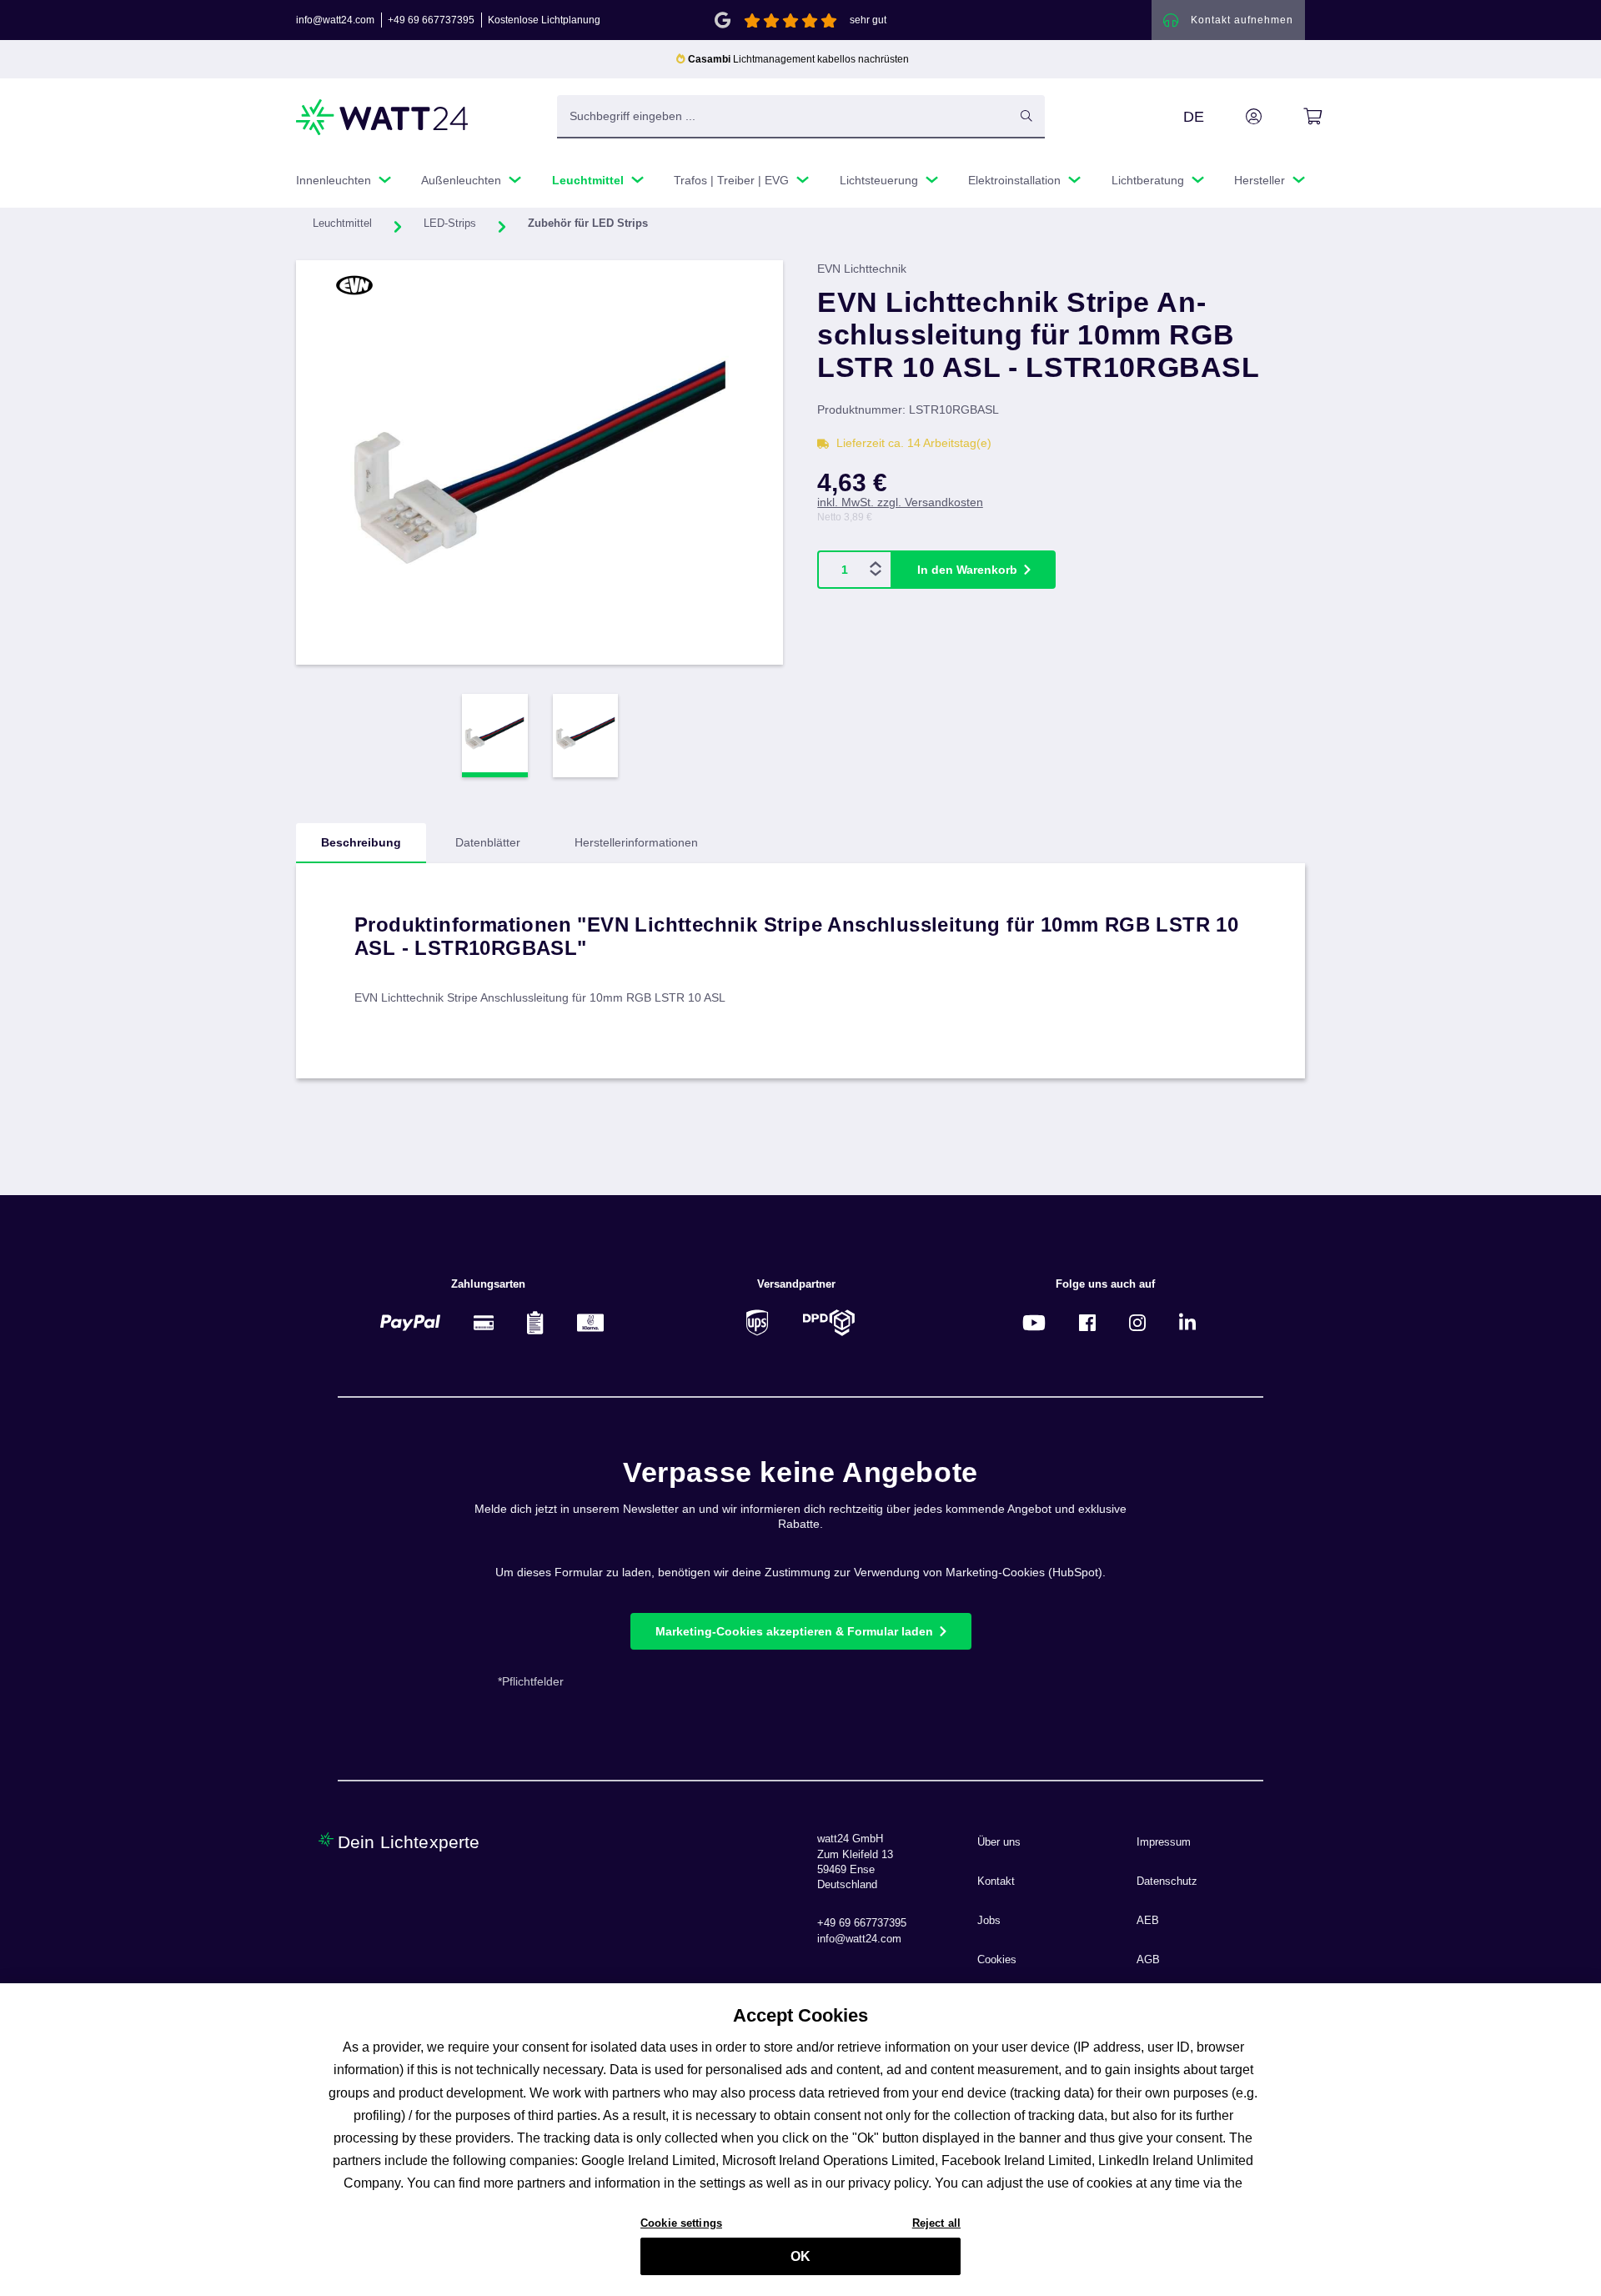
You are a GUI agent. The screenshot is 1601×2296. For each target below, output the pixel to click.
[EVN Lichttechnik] (381, 285)
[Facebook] (1087, 1322)
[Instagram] (1137, 1322)
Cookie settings (681, 2222)
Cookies (997, 1960)
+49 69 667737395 (431, 20)
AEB (1148, 1921)
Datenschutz (1167, 1882)
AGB (1148, 1960)
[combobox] (783, 116)
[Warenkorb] (1294, 117)
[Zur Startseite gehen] (383, 117)
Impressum (1164, 1842)
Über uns (999, 1842)
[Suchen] (1026, 116)
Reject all (936, 2222)
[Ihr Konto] (1235, 117)
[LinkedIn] (1187, 1322)
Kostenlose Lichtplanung (544, 20)
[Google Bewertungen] (723, 19)
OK (800, 2256)
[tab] (361, 843)
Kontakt (996, 1882)
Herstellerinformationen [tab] (636, 842)
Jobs (989, 1921)
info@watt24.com (335, 20)
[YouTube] (1034, 1322)
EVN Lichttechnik (862, 269)
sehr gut (868, 20)
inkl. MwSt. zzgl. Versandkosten (900, 502)
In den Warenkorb (967, 570)
